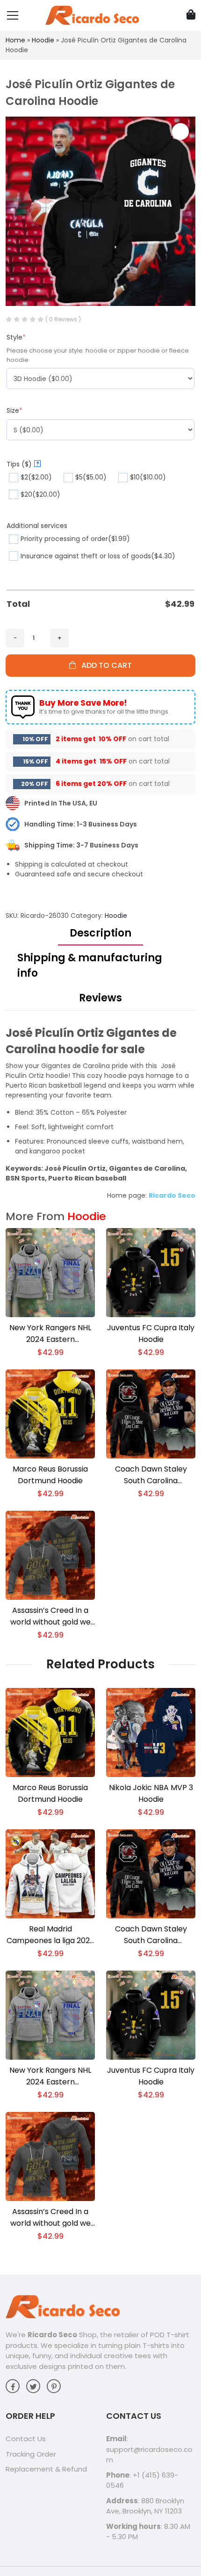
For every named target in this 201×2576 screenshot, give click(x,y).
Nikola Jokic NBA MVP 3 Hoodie (151, 1793)
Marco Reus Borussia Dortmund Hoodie (50, 1475)
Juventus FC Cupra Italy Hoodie (151, 1333)
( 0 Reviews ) (63, 319)
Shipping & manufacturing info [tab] (90, 965)
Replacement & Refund (46, 2469)
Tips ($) (23, 464)
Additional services (37, 526)
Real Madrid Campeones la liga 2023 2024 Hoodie (50, 1935)
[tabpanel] (100, 1113)
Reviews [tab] (100, 998)
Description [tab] (100, 933)
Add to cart (104, 665)
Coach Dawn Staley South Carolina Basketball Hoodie (151, 1475)
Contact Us (26, 2439)
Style (16, 337)
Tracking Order (31, 2454)
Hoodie (43, 40)
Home (15, 40)
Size (14, 410)
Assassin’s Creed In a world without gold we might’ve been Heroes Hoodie (50, 1616)
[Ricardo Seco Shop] (92, 15)
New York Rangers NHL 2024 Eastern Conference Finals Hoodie (50, 1334)
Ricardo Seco (52, 2335)
